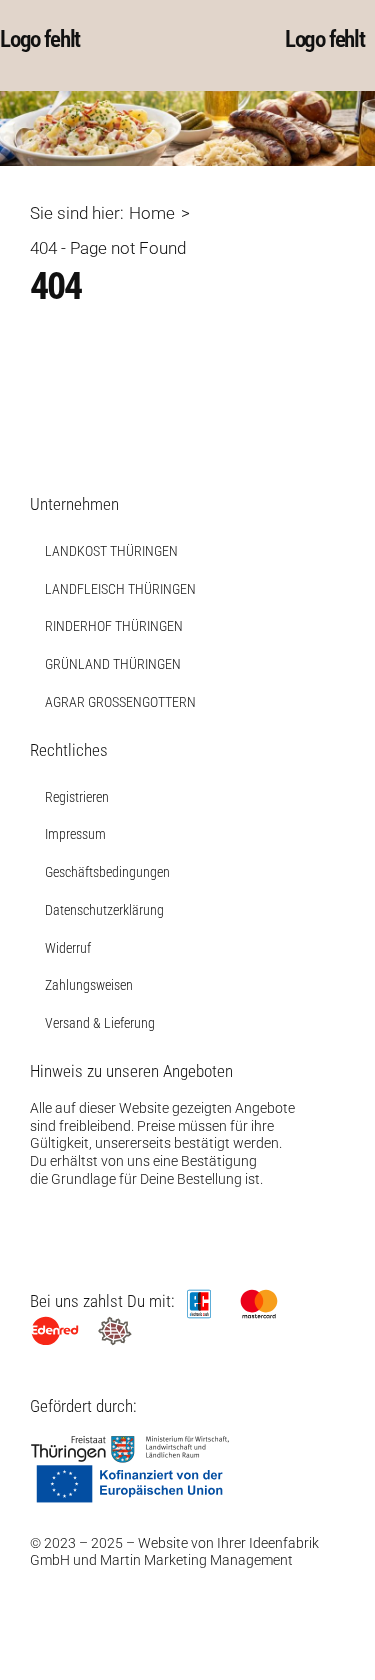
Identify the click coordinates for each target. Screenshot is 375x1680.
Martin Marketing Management (196, 1560)
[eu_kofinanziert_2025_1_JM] (130, 1471)
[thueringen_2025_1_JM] (130, 1443)
